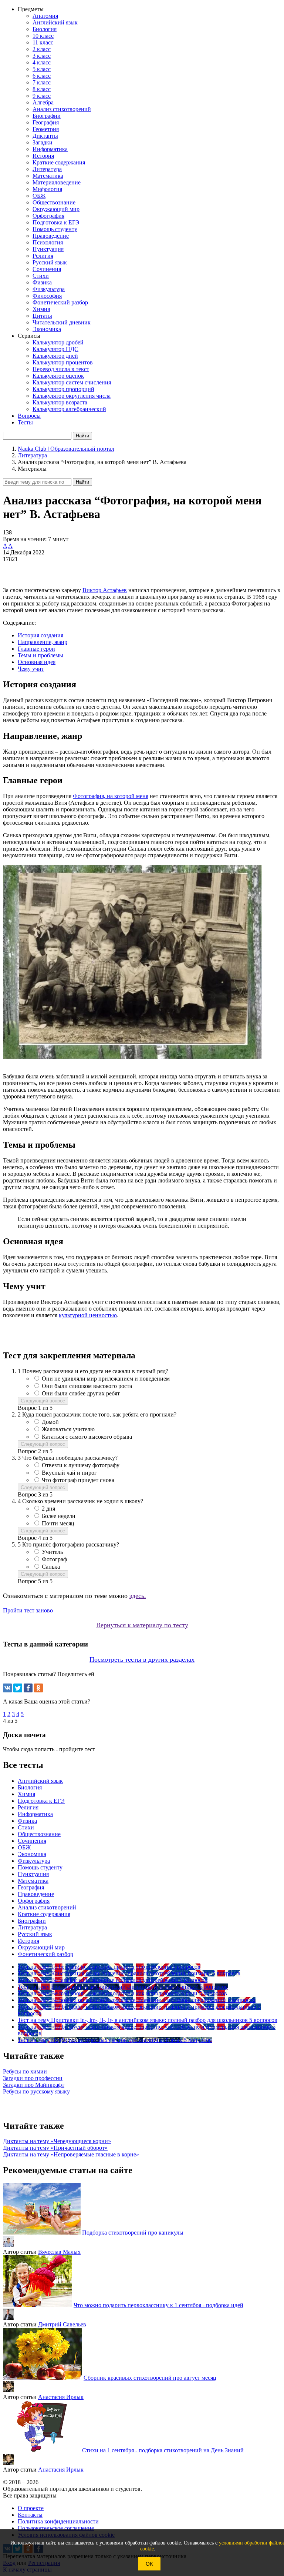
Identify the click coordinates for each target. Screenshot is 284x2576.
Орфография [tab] (34, 1901)
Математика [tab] (33, 1881)
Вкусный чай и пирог (69, 1473)
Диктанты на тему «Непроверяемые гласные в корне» (71, 2154)
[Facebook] (28, 1688)
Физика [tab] (27, 1821)
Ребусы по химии (25, 2071)
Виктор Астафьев (105, 590)
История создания (40, 635)
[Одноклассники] (38, 1688)
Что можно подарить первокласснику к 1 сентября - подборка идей (158, 2305)
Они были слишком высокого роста (87, 1386)
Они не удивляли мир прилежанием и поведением (106, 1379)
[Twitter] (18, 1688)
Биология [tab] (30, 1787)
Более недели (59, 1516)
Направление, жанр (43, 642)
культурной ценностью (88, 1315)
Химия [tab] (26, 1794)
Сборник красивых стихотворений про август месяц (150, 2378)
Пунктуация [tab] (33, 1874)
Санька (51, 1567)
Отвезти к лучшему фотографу (81, 1465)
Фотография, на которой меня (111, 796)
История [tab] (28, 1941)
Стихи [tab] (26, 1827)
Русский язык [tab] (35, 1934)
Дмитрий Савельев (62, 2324)
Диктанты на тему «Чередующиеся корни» (57, 2141)
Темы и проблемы (40, 655)
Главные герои (36, 649)
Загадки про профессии (33, 2078)
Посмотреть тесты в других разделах (142, 1659)
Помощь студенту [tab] (40, 1867)
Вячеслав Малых (59, 2252)
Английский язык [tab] (40, 1781)
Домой (50, 1422)
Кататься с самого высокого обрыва (87, 1437)
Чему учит (31, 669)
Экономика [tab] (32, 1854)
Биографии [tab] (32, 1921)
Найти (82, 482)
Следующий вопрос (43, 1401)
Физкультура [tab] (34, 1861)
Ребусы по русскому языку (36, 2091)
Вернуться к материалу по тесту (142, 1625)
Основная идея (37, 662)
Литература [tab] (32, 1927)
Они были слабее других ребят (81, 1393)
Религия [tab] (28, 1807)
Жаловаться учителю (68, 1429)
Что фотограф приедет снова (78, 1480)
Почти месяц (58, 1523)
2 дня (48, 1509)
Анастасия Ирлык (61, 2397)
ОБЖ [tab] (24, 1847)
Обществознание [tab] (39, 1834)
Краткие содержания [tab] (44, 1914)
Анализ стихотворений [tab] (47, 1907)
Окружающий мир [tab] (41, 1947)
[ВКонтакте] (7, 1688)
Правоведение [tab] (36, 1894)
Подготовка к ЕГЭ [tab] (41, 1801)
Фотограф (54, 1559)
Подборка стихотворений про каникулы (133, 2233)
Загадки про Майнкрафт (34, 2085)
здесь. (138, 1596)
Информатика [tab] (35, 1814)
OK (149, 2564)
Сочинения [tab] (32, 1841)
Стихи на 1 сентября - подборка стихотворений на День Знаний (163, 2450)
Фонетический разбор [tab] (45, 1954)
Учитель (52, 1552)
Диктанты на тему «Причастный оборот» (55, 2148)
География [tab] (31, 1887)
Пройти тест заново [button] (28, 1610)
